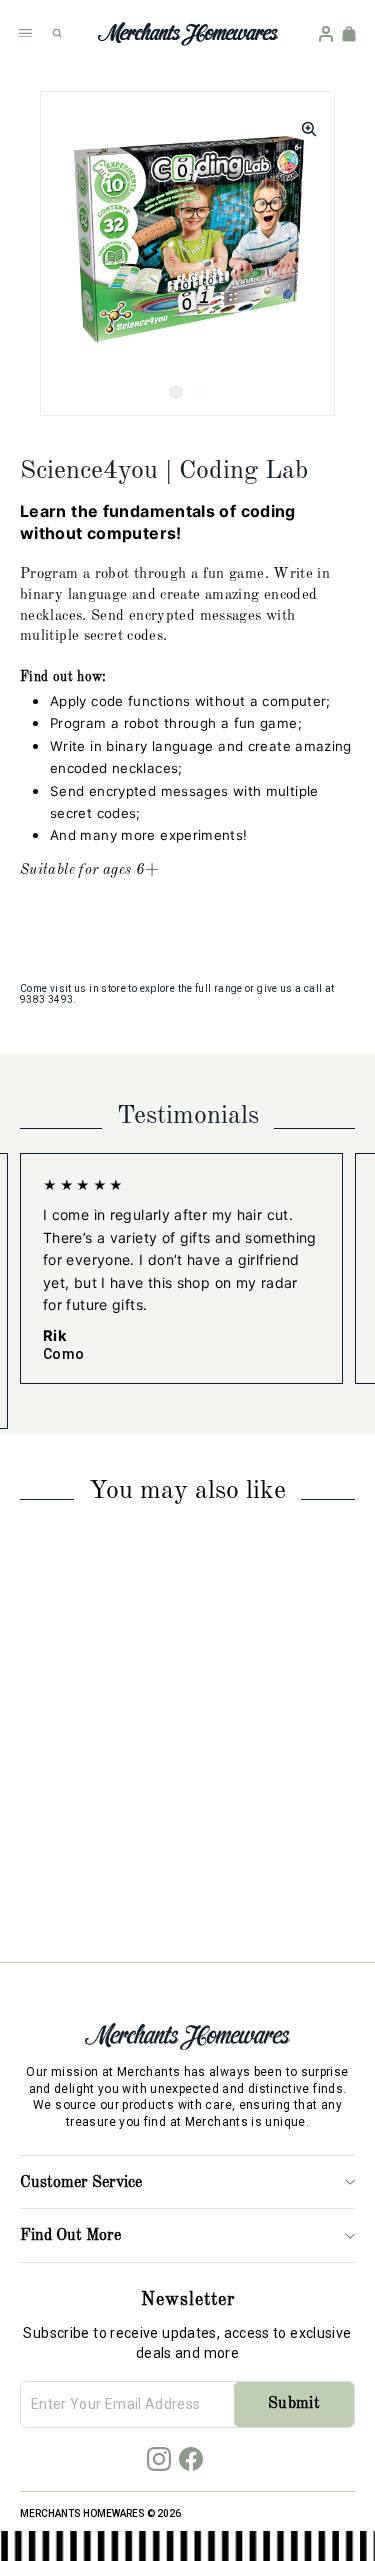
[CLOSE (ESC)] (303, 123)
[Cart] (349, 34)
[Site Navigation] (25, 33)
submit (294, 2404)
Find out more (70, 2236)
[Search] (57, 33)
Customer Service (81, 2183)
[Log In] (326, 34)
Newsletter (188, 2300)
